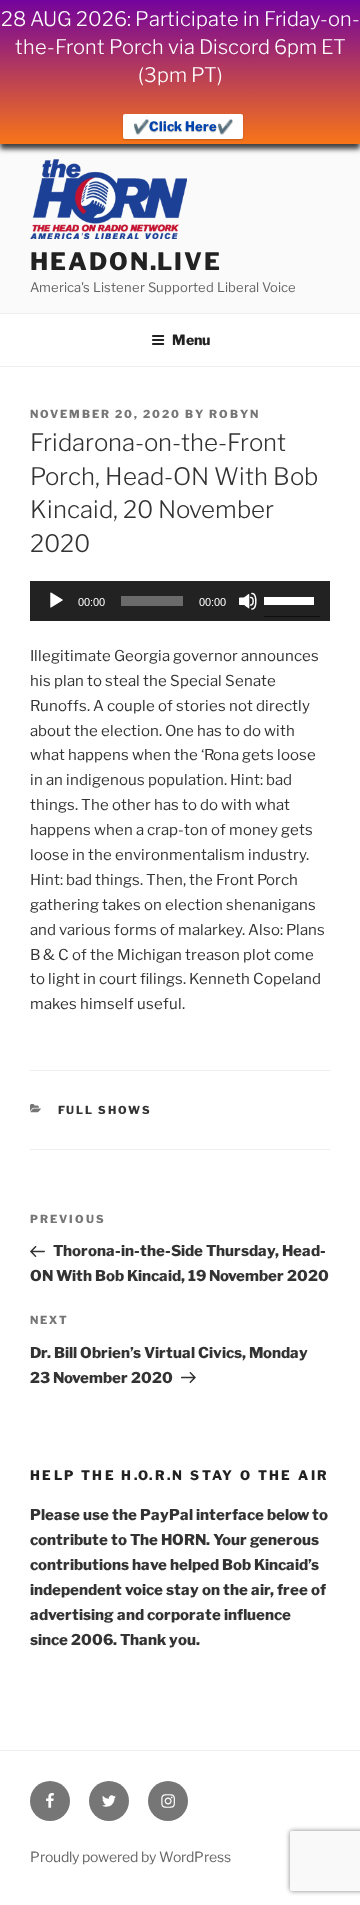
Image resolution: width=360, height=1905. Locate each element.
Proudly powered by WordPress (130, 1856)
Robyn (234, 414)
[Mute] (248, 601)
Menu (191, 339)
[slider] (292, 599)
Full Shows (105, 1110)
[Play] (56, 601)
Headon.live (126, 261)
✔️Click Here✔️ (183, 126)
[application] (180, 601)
